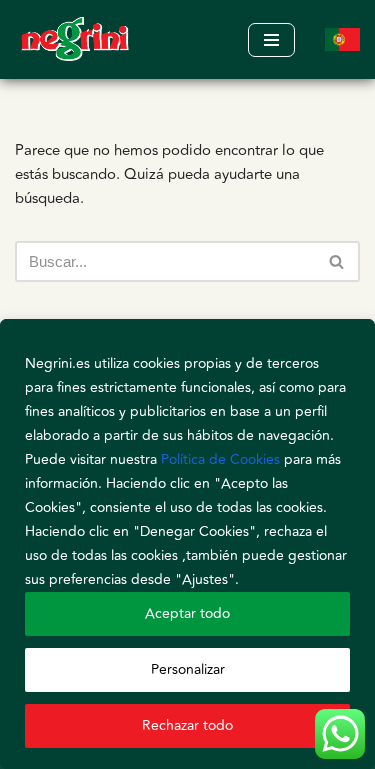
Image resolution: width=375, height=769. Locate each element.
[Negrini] (75, 39)
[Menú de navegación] (271, 40)
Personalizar (188, 669)
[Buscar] (337, 261)
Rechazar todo (187, 725)
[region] (187, 544)
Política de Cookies (220, 459)
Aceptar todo (187, 613)
